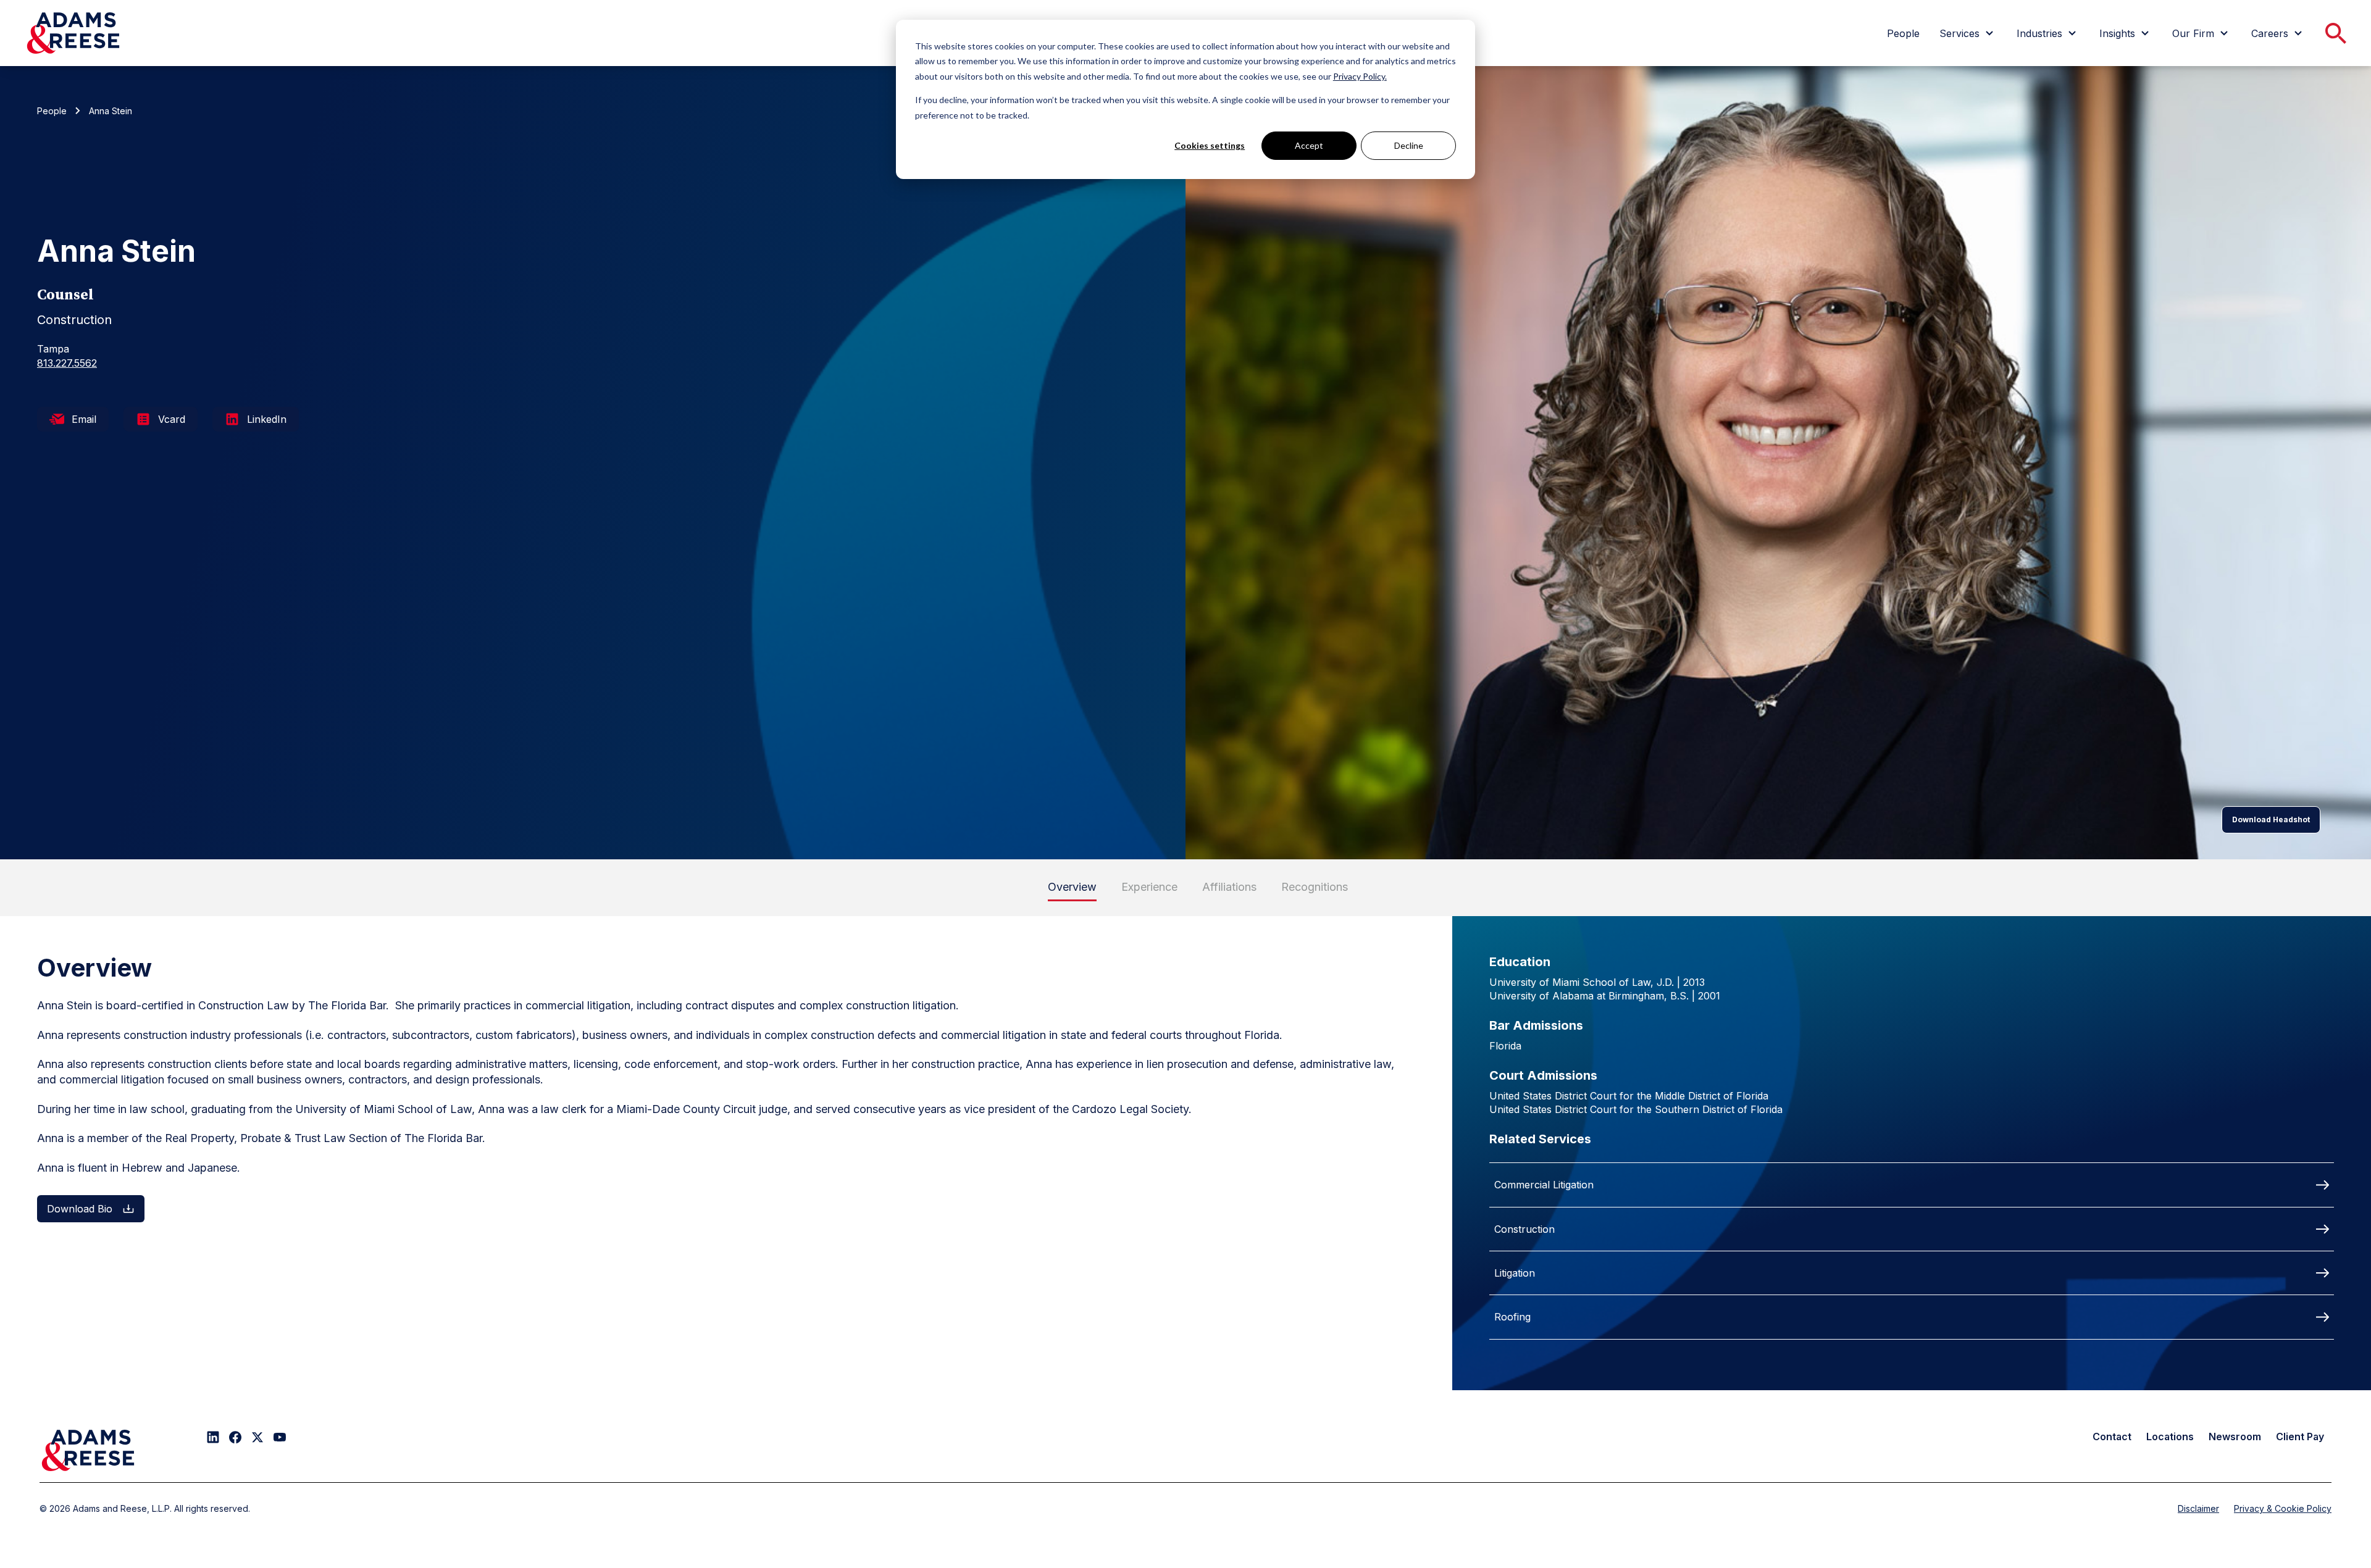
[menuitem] (1903, 33)
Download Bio (80, 1209)
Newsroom (2235, 1437)
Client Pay (2300, 1437)
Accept (1309, 145)
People (52, 111)
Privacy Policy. (1360, 76)
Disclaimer (2198, 1508)
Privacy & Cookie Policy (2283, 1508)
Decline (1409, 145)
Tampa (53, 349)
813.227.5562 (67, 363)
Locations (2170, 1437)
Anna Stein (111, 111)
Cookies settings (1210, 145)
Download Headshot (2271, 819)
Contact (2112, 1437)
